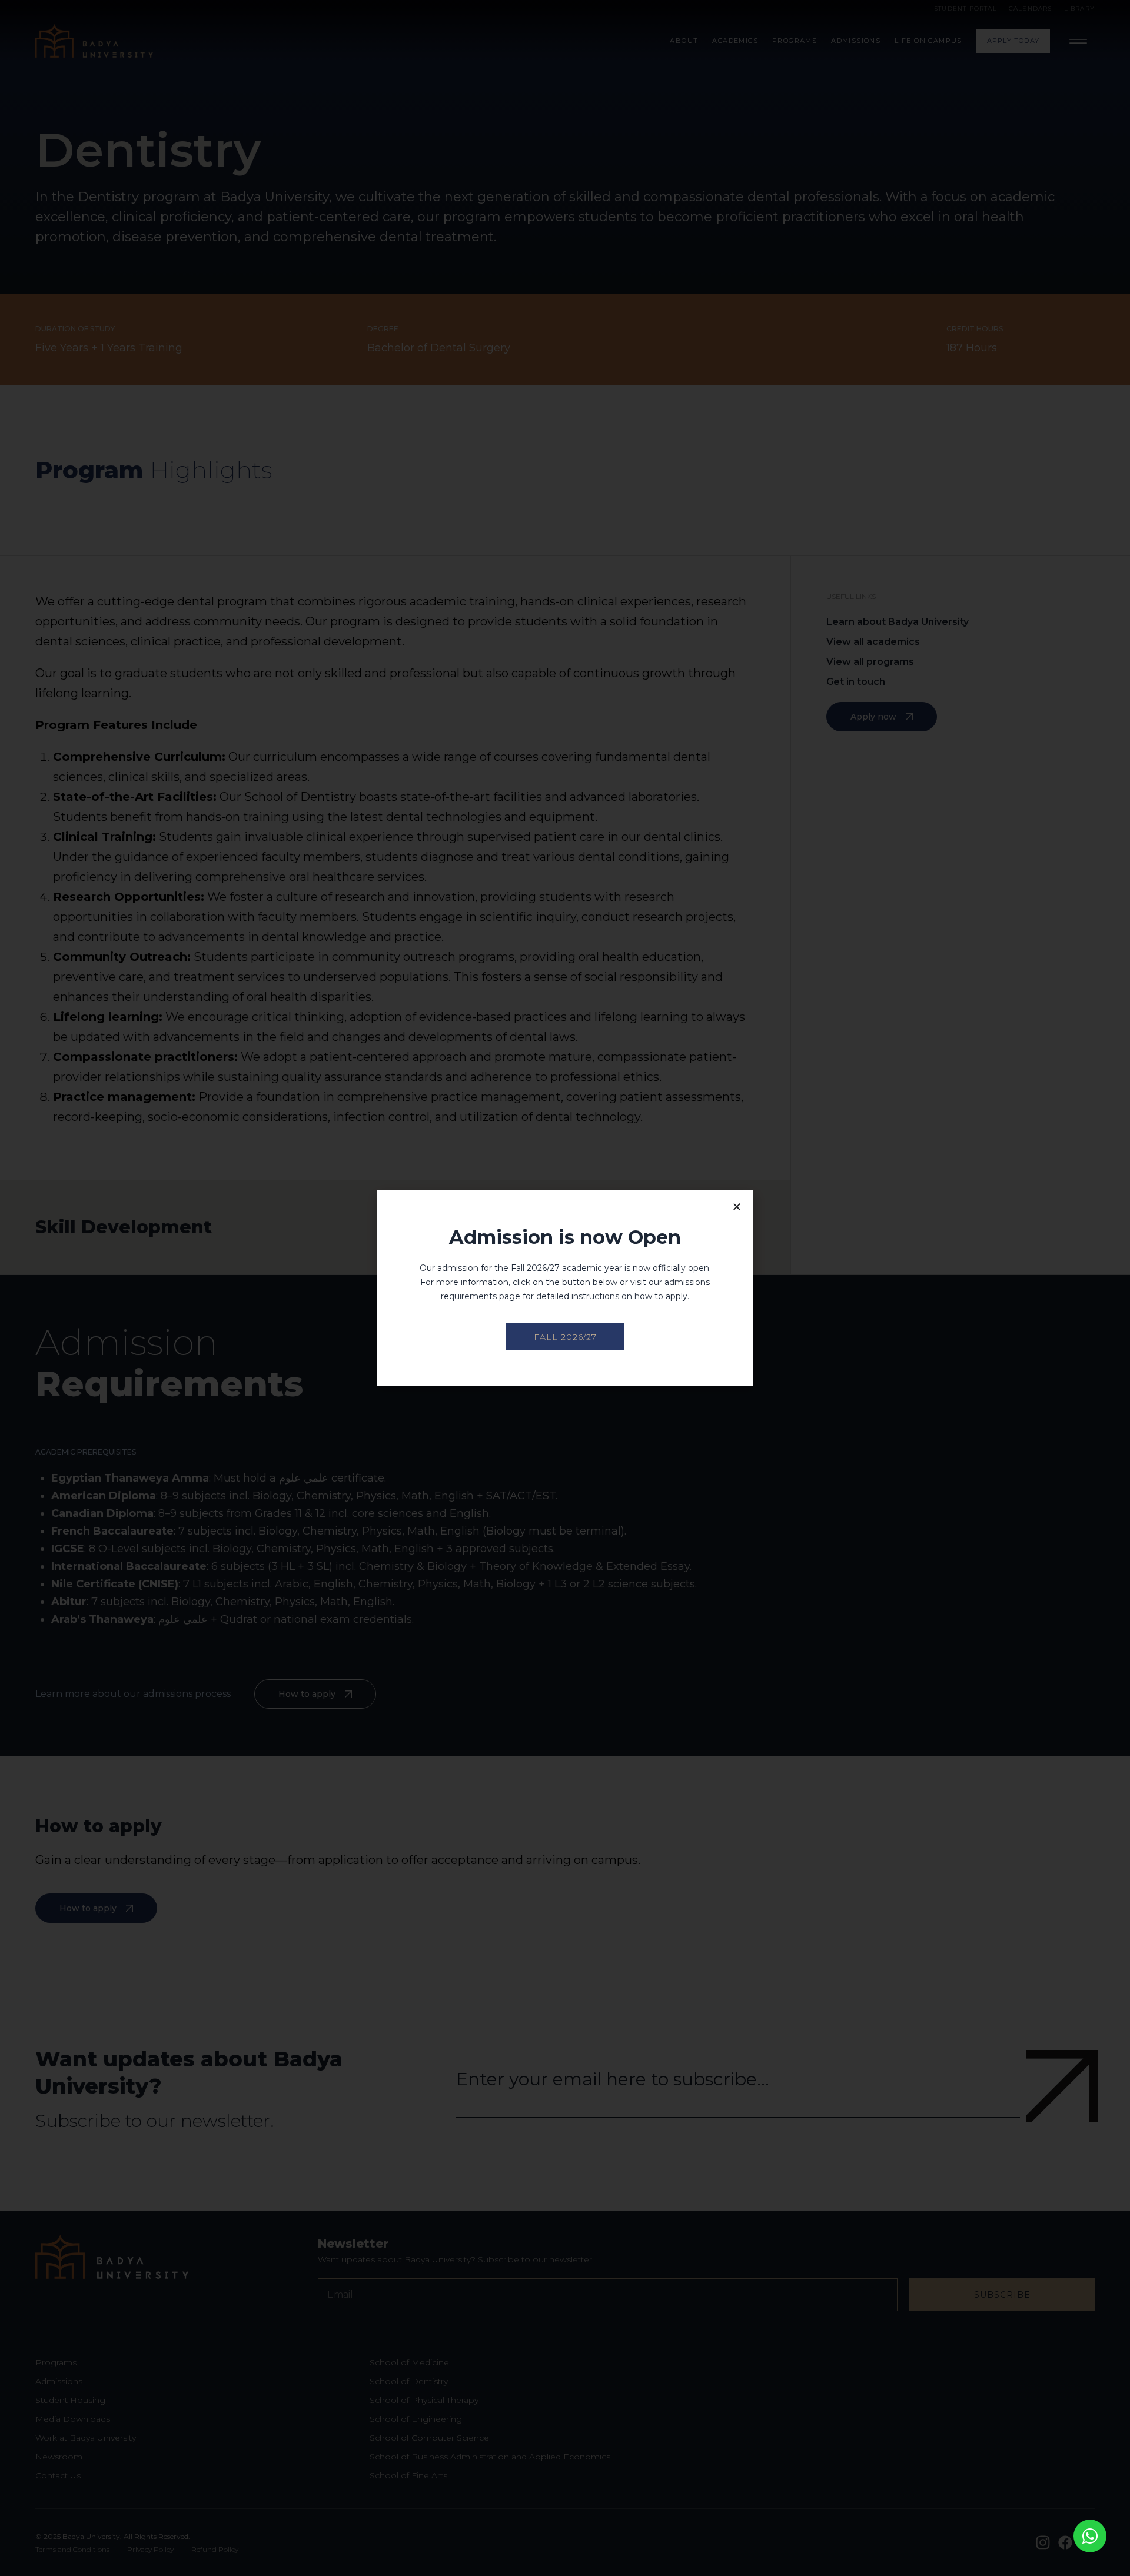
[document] (565, 1288)
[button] (737, 1207)
